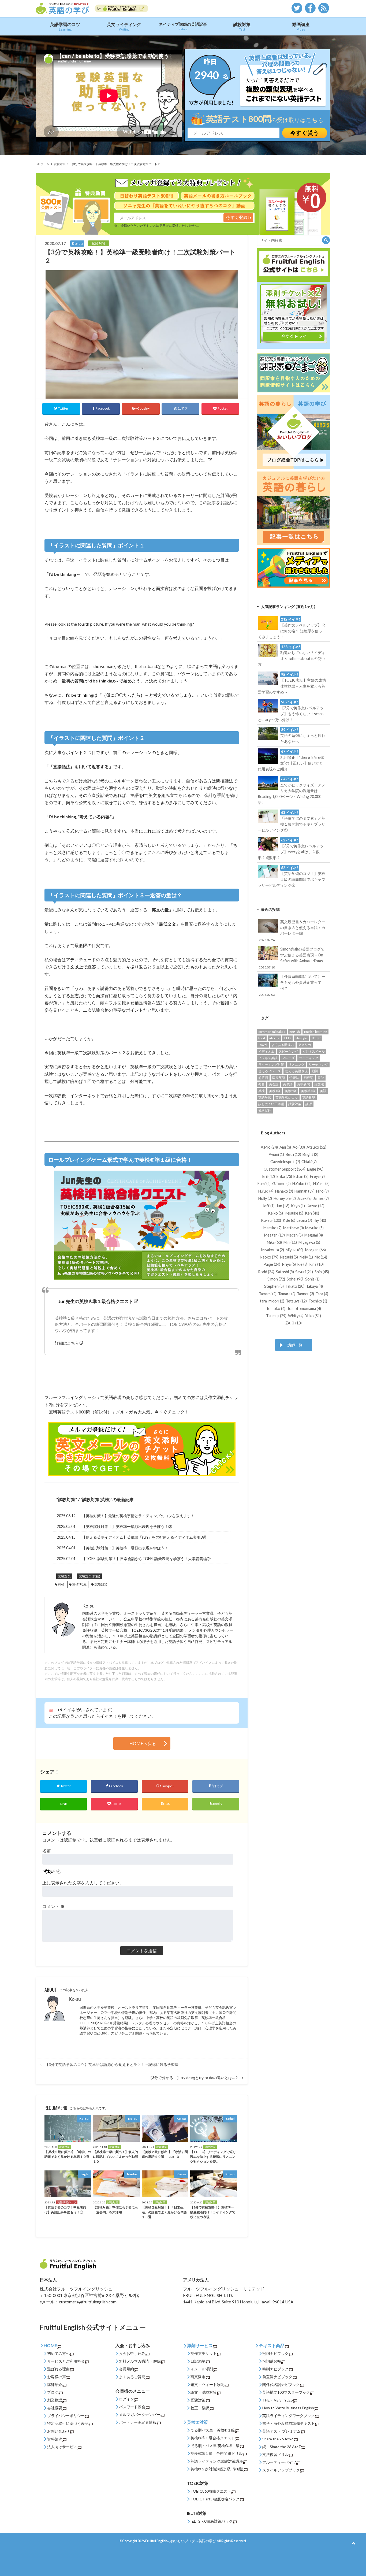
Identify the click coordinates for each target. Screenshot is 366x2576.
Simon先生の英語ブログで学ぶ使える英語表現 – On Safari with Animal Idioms (292, 958)
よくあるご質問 (132, 2377)
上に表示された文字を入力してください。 (83, 1883)
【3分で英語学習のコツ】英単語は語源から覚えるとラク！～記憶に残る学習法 (112, 2065)
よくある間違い (283, 1045)
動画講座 (301, 26)
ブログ (53, 2392)
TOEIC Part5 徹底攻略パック (215, 2499)
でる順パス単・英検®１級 (213, 2430)
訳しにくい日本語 (271, 1104)
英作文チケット (204, 2353)
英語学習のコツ (65, 26)
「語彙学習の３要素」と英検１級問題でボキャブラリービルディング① (291, 821)
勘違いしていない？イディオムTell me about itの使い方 (291, 656)
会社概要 (55, 2408)
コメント (53, 1906)
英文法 (319, 1084)
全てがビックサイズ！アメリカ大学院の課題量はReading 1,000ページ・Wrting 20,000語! (291, 791)
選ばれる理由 (58, 2369)
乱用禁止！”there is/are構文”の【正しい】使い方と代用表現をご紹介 (291, 760)
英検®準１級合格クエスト (213, 2438)
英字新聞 (304, 1084)
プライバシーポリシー (66, 2416)
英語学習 (265, 1098)
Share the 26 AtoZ (278, 2439)
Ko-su (75, 1999)
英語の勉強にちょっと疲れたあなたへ (303, 736)
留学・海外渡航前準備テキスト (289, 2423)
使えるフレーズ (270, 1071)
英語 (323, 1091)
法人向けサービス (62, 2447)
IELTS (287, 1038)
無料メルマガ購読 (134, 2361)
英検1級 (275, 1091)
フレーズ (288, 1058)
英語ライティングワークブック (289, 2416)
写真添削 (198, 2377)
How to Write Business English (288, 2408)
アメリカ (305, 1045)
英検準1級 (79, 1584)
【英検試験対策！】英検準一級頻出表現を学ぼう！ (125, 1548)
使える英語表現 (296, 1071)
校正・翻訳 (200, 2408)
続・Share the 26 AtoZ (282, 2447)
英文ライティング (124, 26)
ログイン (126, 2399)
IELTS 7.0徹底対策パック (212, 2521)
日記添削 (198, 2361)
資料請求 (55, 2439)
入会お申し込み (132, 2353)
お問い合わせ (58, 2431)
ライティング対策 (271, 1065)
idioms (274, 1038)
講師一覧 (295, 1345)
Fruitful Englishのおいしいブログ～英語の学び (181, 2541)
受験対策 (198, 2400)
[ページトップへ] (353, 2543)
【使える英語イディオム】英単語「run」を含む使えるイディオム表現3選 (144, 1537)
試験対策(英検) (96, 1499)
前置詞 (263, 1078)
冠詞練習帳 (272, 2361)
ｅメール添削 (202, 2369)
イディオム (266, 1051)
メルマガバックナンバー (140, 2414)
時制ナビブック (275, 2369)
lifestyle (301, 1038)
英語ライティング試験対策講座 (217, 2461)
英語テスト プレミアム (281, 2431)
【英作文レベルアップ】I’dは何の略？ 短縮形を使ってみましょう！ (292, 628)
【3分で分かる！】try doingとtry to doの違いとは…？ (193, 2078)
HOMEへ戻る (143, 1743)
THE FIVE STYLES (278, 2400)
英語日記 (309, 1098)
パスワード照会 (132, 2407)
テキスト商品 (272, 2345)
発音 (262, 1084)
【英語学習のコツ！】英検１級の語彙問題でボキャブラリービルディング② (291, 877)
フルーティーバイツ (279, 2462)
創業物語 (55, 2400)
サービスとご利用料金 (66, 2361)
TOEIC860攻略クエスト (211, 2491)
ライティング (309, 1058)
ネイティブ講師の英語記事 (183, 26)
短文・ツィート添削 (207, 2384)
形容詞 (308, 1078)
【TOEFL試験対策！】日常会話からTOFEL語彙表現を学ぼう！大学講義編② (146, 1559)
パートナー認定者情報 (138, 2422)
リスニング (296, 1065)
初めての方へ (58, 2353)
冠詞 (315, 1071)
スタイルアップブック (281, 2470)
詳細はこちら (67, 1343)
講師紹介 (55, 2384)
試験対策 (242, 26)
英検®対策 (197, 2422)
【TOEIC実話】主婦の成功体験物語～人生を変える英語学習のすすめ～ (292, 683)
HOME (50, 2345)
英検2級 (291, 1091)
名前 (47, 1851)
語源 (309, 1104)
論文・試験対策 (204, 2392)
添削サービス (200, 2345)
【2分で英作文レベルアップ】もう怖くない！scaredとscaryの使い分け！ (292, 711)
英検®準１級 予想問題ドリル (216, 2453)
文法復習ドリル (275, 2454)
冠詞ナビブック (275, 2353)
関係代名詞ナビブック (281, 2384)
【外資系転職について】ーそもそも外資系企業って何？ (292, 985)
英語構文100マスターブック (286, 2392)
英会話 (274, 1084)
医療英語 (279, 1078)
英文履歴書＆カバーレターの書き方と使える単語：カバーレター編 (292, 930)
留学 (321, 1078)
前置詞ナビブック (277, 2377)
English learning (315, 1032)
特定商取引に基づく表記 (68, 2423)
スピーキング (288, 1051)
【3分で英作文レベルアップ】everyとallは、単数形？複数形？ (291, 849)
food (262, 1038)
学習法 (294, 1078)
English (295, 1032)
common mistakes (272, 1032)
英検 (61, 1584)
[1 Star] (51, 1711)
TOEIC (316, 1038)
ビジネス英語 (268, 1058)
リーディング (318, 1065)
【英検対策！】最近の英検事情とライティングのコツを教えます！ (138, 1516)
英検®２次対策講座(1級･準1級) (217, 2469)
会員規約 (126, 2369)
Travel (263, 1045)
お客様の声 (57, 2377)
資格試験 (265, 1111)
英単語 (288, 1084)
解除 (157, 2361)
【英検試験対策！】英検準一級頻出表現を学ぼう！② (127, 1526)
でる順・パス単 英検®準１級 (215, 2446)
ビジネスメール (313, 1051)
